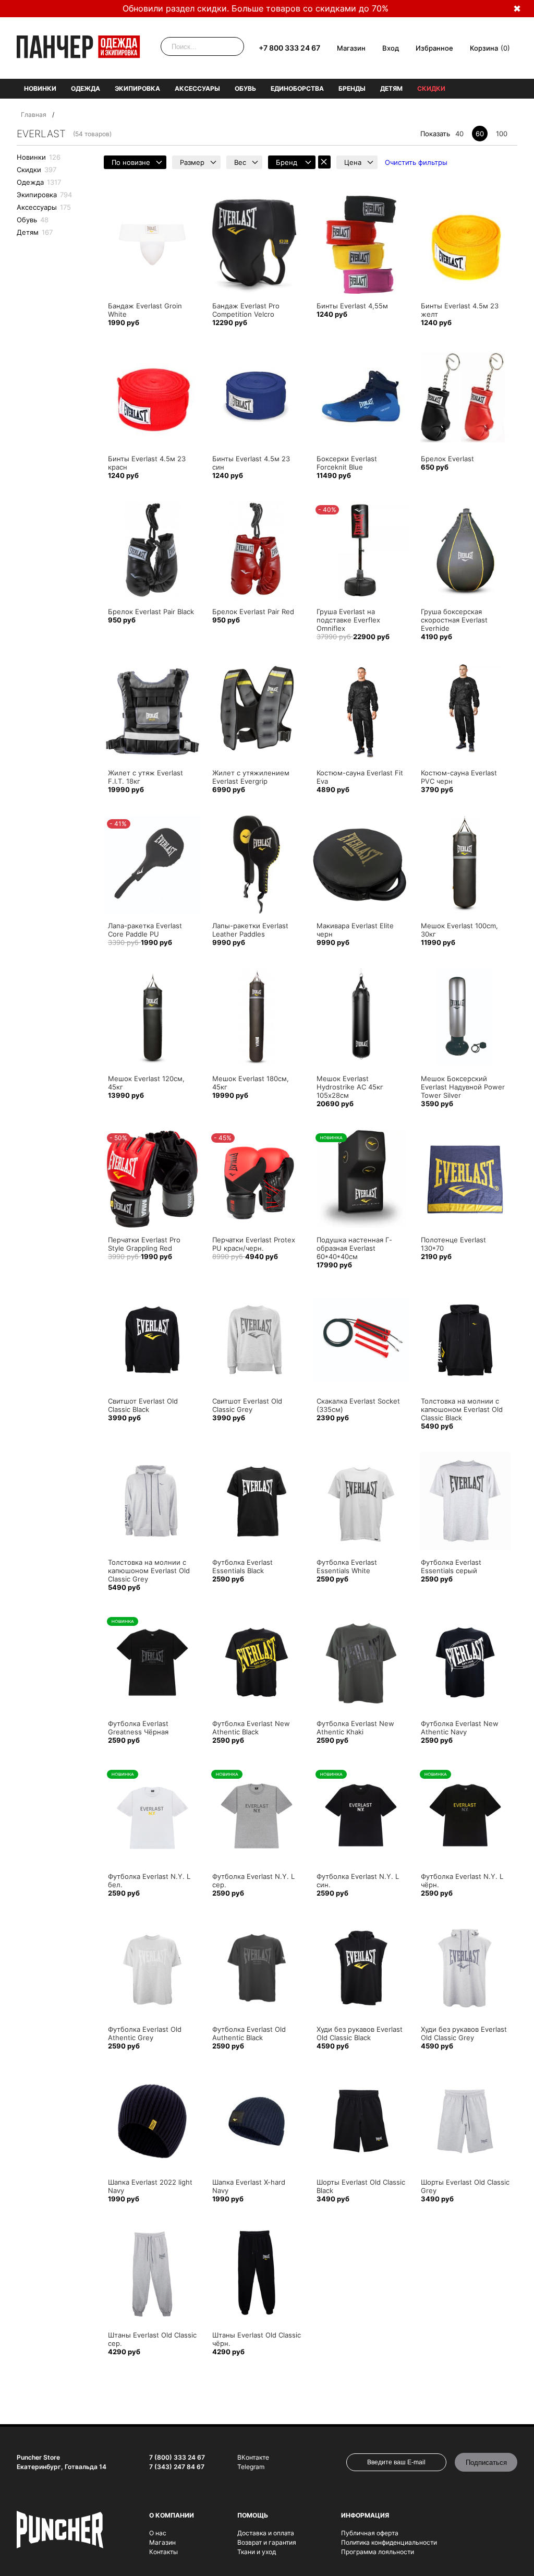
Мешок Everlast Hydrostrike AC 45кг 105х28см (350, 1087)
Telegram (251, 2467)
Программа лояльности (378, 2552)
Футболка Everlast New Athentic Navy (460, 1728)
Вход (391, 48)
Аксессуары (197, 88)
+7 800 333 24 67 (289, 48)
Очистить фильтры (416, 162)
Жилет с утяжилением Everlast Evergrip (251, 777)
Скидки (431, 88)
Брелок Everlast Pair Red (253, 612)
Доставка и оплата (266, 2533)
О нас (158, 2533)
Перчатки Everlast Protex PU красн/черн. (254, 1244)
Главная (34, 115)
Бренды (352, 88)
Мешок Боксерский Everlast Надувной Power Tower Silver (463, 1087)
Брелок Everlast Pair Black (151, 612)
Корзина (484, 48)
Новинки (40, 88)
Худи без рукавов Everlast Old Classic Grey (464, 2033)
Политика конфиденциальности (389, 2542)
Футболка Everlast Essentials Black (242, 1566)
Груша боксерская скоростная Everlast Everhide (454, 620)
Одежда (86, 88)
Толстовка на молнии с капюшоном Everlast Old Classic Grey (149, 1571)
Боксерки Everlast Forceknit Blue (347, 463)
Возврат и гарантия (267, 2542)
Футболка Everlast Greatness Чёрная (138, 1728)
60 (480, 134)
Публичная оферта (370, 2533)
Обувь (245, 88)
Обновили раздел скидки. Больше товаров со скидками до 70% (256, 8)
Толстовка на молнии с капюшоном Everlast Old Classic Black (462, 1409)
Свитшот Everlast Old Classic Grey (247, 1405)
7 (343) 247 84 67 (177, 2467)
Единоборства (297, 88)
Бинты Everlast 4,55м (352, 306)
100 (502, 134)
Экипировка (137, 88)
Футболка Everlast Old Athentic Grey (145, 2033)
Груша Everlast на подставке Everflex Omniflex (348, 620)
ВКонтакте (253, 2457)
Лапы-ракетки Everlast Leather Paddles (250, 930)
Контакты (163, 2552)
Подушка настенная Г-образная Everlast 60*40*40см (354, 1248)
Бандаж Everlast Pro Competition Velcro (246, 310)
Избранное (434, 48)
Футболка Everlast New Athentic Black (251, 1728)
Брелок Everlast (447, 459)
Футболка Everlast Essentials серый (451, 1566)
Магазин (351, 48)
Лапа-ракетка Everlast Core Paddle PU (145, 930)
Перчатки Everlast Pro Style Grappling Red (144, 1244)
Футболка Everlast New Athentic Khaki (355, 1728)
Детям (391, 88)
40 (459, 134)
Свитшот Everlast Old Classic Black (143, 1405)
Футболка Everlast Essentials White (347, 1566)
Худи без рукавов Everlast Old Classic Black (360, 2033)
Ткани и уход (257, 2552)
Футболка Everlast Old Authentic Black (249, 2033)
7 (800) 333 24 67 (177, 2457)
